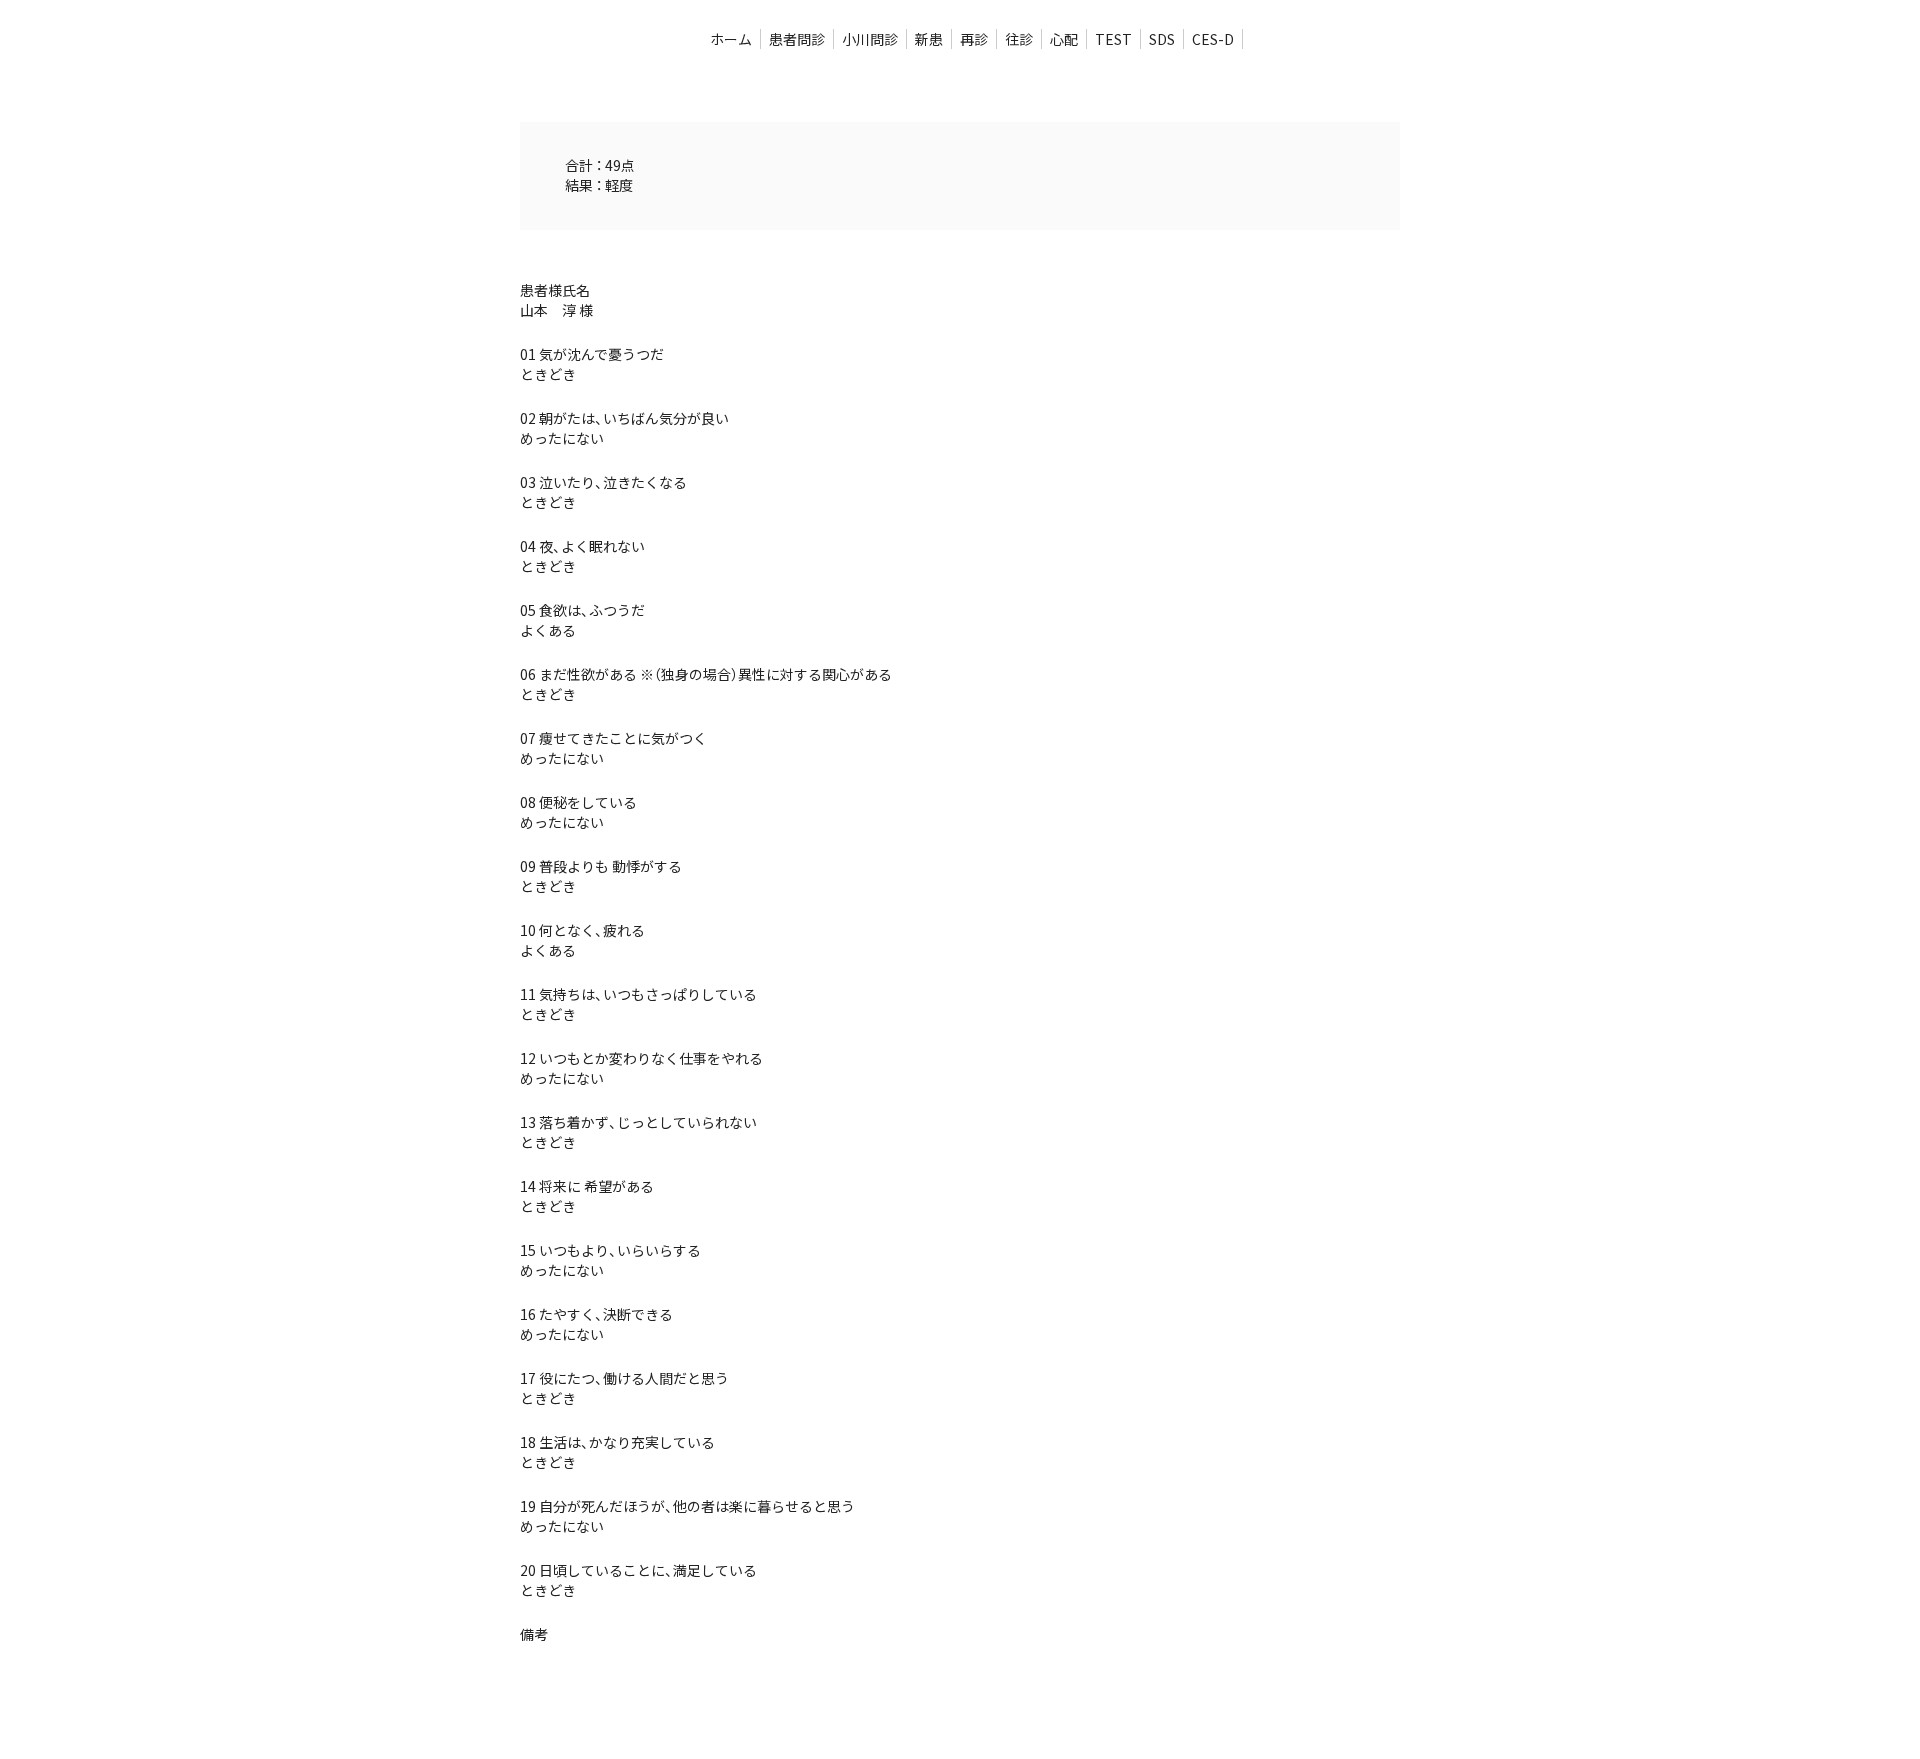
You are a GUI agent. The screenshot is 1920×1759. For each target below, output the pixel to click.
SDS (1162, 39)
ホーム (731, 39)
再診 (974, 39)
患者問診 (797, 39)
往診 (1019, 39)
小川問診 (870, 39)
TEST (1113, 39)
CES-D (1213, 39)
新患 (929, 39)
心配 (1064, 39)
